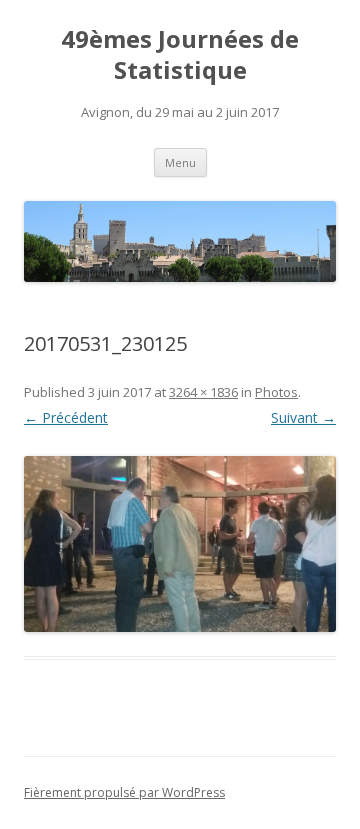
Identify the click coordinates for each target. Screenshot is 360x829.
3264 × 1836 (203, 392)
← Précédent (66, 417)
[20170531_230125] (180, 544)
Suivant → (303, 417)
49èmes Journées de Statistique (180, 55)
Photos (276, 392)
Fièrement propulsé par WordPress (124, 792)
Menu (180, 162)
